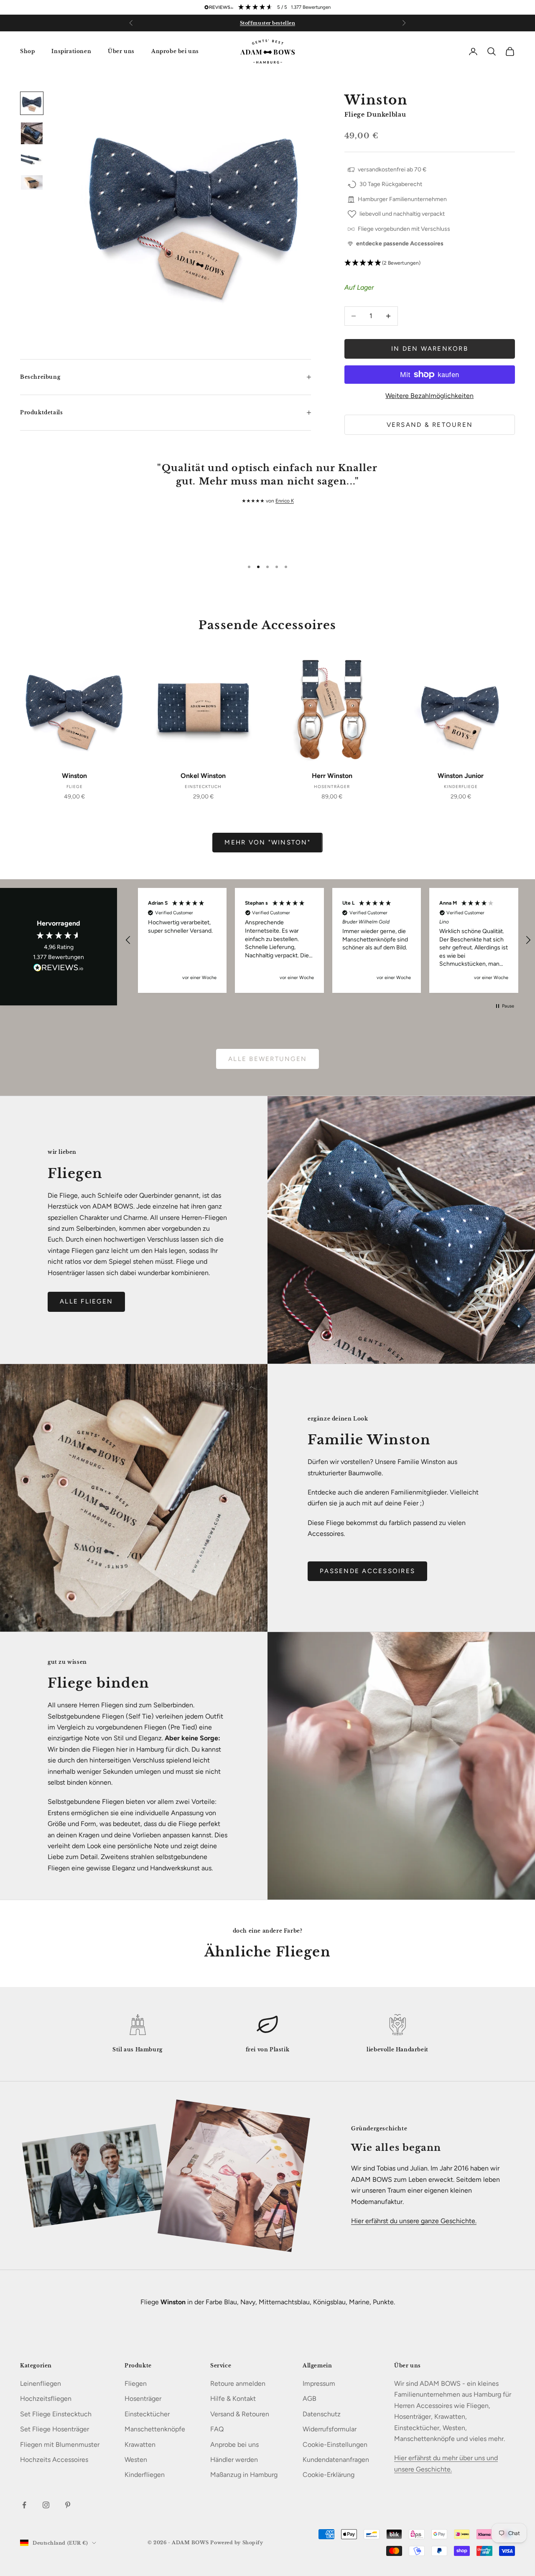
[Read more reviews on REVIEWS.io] (59, 969)
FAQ (217, 2429)
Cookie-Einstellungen (335, 2445)
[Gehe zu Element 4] (32, 182)
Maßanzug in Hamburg (244, 2475)
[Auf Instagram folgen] (46, 2505)
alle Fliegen (86, 1301)
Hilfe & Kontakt (233, 2399)
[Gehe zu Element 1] (32, 103)
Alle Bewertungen (267, 1059)
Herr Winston (332, 776)
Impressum (319, 2383)
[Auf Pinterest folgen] (68, 2505)
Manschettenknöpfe (155, 2429)
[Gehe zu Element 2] (32, 133)
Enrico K (285, 501)
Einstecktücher (147, 2414)
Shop (27, 51)
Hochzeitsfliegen (46, 2399)
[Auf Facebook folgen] (24, 2505)
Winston (74, 776)
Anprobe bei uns (175, 51)
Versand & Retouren (430, 425)
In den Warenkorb (430, 349)
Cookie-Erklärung (329, 2475)
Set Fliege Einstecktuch (56, 2414)
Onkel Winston (203, 776)
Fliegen (136, 2383)
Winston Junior (461, 776)
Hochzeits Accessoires (54, 2460)
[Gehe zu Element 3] (32, 160)
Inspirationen (71, 51)
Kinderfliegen (145, 2475)
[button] (430, 263)
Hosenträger (143, 2399)
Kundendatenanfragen (336, 2460)
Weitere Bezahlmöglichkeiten (429, 396)
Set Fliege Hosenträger (55, 2429)
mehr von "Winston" (267, 842)
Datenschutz (322, 2414)
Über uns (121, 51)
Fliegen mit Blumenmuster (60, 2445)
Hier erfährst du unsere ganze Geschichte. (414, 2221)
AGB (310, 2399)
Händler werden (234, 2460)
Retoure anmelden (238, 2383)
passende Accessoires (367, 1571)
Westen (136, 2460)
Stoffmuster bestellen (268, 23)
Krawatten (140, 2445)
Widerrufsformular (330, 2429)
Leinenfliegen (41, 2383)
